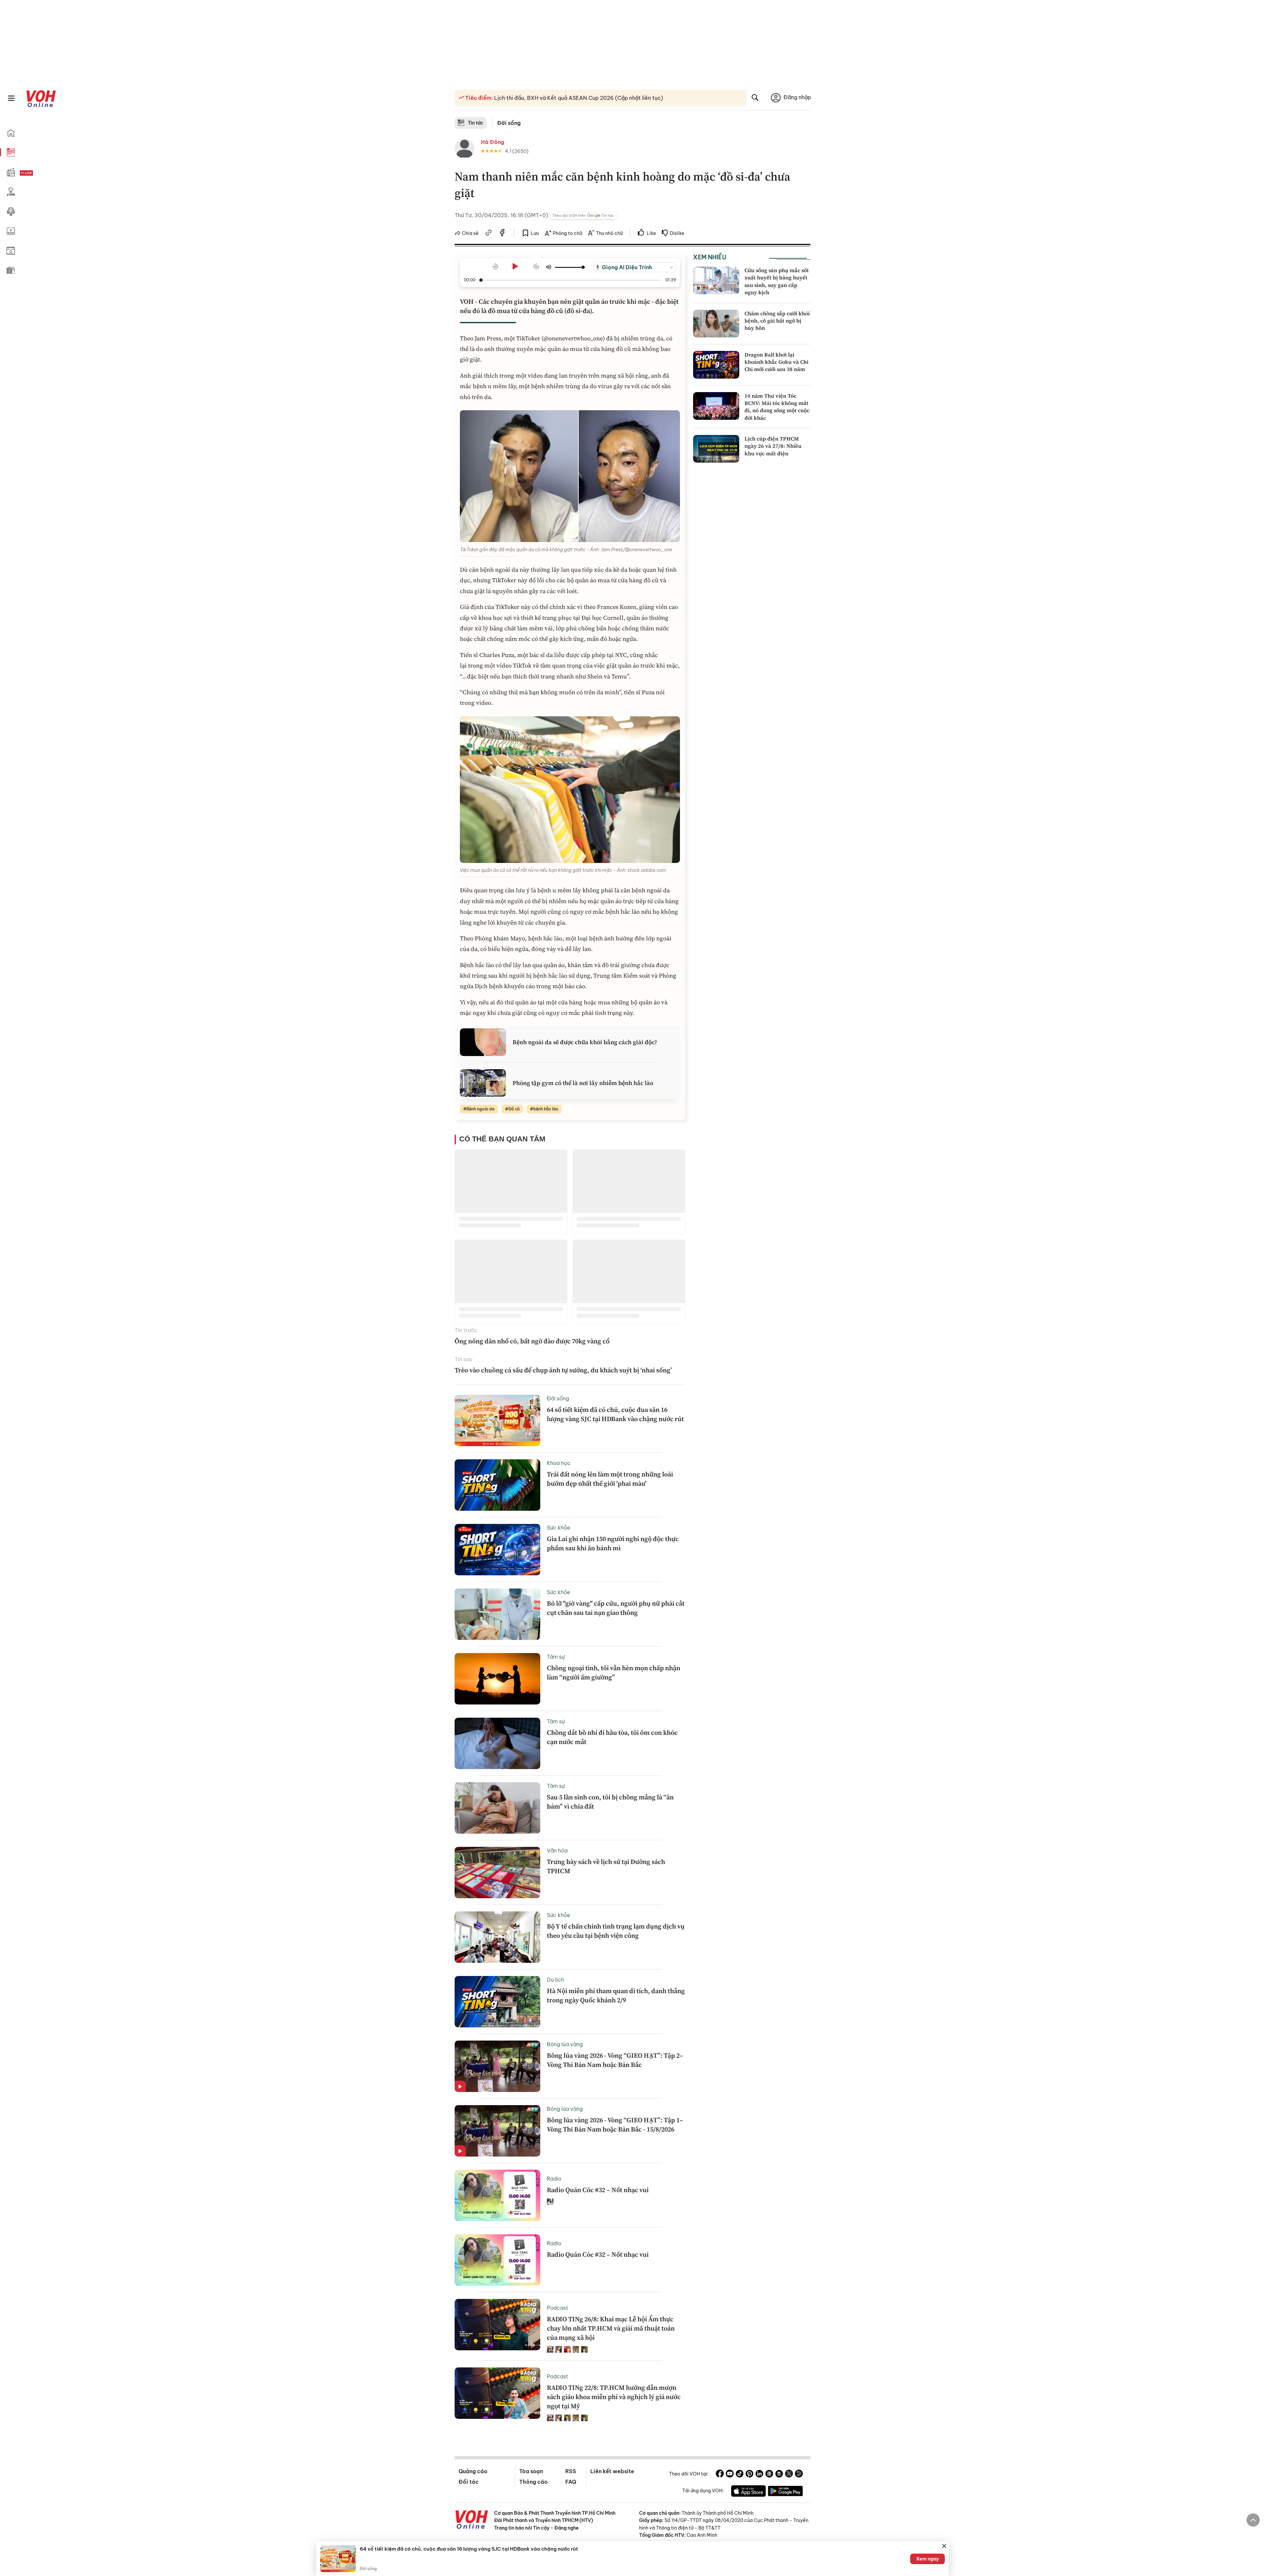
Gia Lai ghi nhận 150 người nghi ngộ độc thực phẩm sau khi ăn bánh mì (613, 1543)
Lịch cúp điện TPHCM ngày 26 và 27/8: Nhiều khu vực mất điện (773, 446)
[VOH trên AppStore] (748, 2492)
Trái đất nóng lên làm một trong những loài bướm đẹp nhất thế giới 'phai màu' (610, 1479)
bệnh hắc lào (546, 1109)
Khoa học (559, 1463)
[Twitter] (789, 2475)
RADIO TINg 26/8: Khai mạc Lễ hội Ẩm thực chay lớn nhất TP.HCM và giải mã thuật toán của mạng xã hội (611, 2328)
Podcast (558, 2308)
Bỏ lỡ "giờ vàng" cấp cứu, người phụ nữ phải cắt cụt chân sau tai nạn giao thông (616, 1608)
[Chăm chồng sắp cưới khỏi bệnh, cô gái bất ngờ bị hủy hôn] (716, 324)
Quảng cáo (473, 2471)
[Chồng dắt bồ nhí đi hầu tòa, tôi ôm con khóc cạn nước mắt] (497, 1743)
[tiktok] (740, 2475)
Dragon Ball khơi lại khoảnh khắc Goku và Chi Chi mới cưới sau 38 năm (776, 362)
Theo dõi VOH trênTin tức (583, 215)
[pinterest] (749, 2475)
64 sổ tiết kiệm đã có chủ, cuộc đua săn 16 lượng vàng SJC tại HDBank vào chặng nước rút (615, 1414)
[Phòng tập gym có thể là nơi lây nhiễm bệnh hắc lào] (483, 1083)
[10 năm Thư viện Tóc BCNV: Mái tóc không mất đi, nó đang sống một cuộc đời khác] (716, 406)
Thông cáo (533, 2482)
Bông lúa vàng (565, 2044)
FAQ (571, 2482)
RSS (571, 2471)
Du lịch (555, 1980)
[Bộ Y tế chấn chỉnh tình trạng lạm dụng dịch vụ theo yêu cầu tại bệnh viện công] (497, 1937)
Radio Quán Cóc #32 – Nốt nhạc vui (598, 2190)
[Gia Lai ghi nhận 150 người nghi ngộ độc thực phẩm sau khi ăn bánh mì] (497, 1550)
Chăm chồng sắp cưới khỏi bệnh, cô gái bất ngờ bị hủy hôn (777, 321)
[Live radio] (38, 173)
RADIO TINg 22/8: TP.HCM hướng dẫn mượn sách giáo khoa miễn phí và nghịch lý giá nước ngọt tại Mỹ (614, 2397)
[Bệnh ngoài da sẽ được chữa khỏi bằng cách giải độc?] (483, 1042)
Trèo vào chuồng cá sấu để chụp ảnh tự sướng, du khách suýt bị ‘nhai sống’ (563, 1370)
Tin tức (476, 123)
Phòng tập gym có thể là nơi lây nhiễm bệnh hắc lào (583, 1083)
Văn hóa (557, 1850)
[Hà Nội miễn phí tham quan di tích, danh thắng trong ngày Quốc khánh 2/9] (497, 2002)
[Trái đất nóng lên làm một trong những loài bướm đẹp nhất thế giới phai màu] (497, 1485)
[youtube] (730, 2475)
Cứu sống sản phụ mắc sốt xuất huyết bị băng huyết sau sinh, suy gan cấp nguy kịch (777, 281)
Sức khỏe (559, 1528)
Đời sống (509, 123)
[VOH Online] (472, 2520)
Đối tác (469, 2482)
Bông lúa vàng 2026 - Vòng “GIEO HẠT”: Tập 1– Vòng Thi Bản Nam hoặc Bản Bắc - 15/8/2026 (615, 2125)
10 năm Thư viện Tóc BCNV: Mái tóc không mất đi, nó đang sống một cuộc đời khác (777, 407)
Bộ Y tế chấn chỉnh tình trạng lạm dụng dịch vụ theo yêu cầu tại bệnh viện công (616, 1931)
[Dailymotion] (799, 2475)
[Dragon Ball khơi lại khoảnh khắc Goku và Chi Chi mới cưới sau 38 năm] (716, 365)
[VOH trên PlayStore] (785, 2492)
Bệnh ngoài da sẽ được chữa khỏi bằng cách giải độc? (585, 1042)
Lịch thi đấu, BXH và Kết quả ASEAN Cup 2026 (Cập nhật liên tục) (578, 98)
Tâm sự (556, 1657)
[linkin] (759, 2475)
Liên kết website (612, 2471)
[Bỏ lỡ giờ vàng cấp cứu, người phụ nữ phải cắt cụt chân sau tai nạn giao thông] (497, 1614)
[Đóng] (944, 2546)
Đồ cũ (514, 1109)
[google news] (769, 2475)
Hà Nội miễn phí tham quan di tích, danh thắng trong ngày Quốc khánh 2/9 (616, 1995)
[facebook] (502, 234)
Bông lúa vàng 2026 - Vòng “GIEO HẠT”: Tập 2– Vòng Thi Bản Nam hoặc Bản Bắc (615, 2060)
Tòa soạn (531, 2471)
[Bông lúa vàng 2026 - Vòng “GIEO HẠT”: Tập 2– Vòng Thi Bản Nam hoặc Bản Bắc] (497, 2066)
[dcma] (779, 2475)
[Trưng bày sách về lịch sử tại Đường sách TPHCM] (497, 1873)
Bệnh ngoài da (480, 1109)
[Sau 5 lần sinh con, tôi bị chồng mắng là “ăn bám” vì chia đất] (497, 1808)
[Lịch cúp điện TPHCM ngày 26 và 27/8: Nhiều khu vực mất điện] (716, 449)
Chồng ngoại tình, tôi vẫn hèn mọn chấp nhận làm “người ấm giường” (614, 1673)
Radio (554, 2179)
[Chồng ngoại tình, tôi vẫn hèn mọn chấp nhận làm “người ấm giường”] (497, 1679)
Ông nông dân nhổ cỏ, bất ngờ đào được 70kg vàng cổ (532, 1341)
